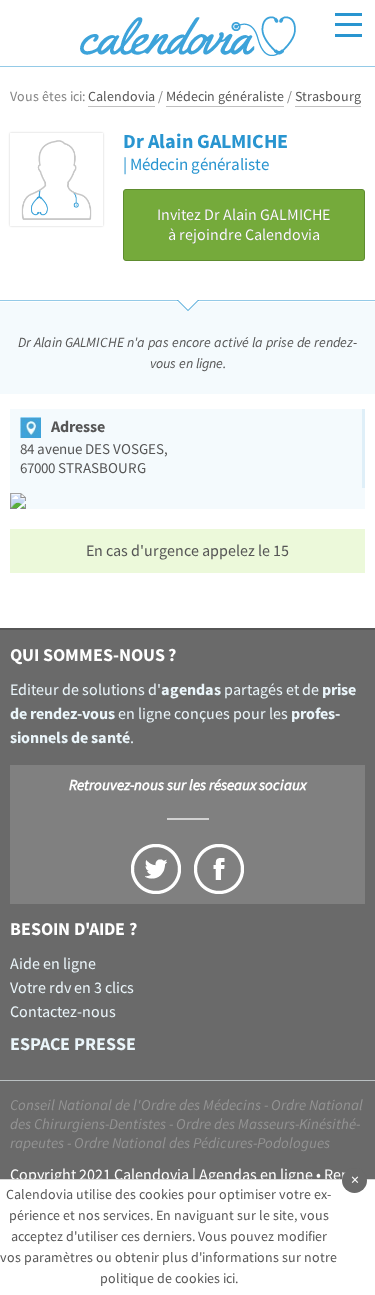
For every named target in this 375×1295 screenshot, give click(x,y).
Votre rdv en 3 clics (72, 988)
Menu (348, 25)
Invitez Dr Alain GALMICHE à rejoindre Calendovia (243, 225)
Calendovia (121, 97)
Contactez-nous (63, 1012)
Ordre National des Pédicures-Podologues (202, 1143)
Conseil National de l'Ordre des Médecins (135, 1105)
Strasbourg (328, 97)
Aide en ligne (53, 964)
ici (229, 1279)
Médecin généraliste (225, 97)
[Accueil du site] (187, 35)
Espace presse (73, 1044)
